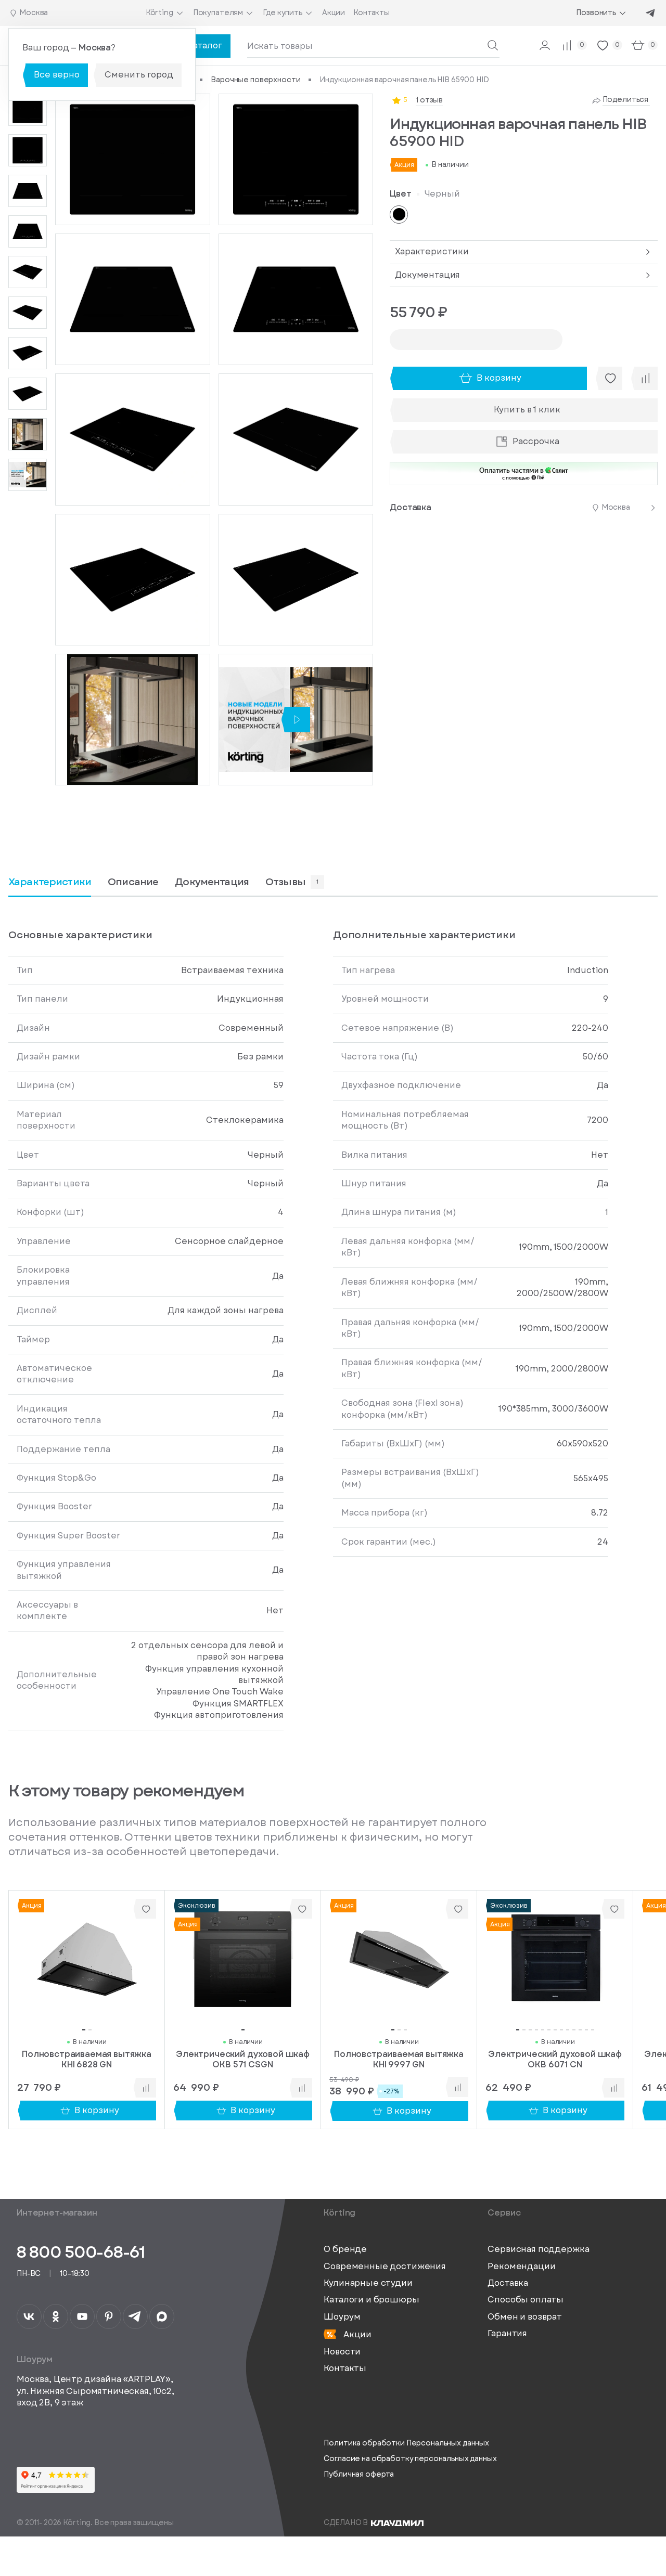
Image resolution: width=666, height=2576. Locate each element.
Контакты (345, 2368)
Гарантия (507, 2334)
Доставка (508, 2283)
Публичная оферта (359, 2474)
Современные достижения (385, 2267)
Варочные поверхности (255, 80)
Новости (342, 2352)
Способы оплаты (526, 2300)
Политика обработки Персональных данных (406, 2443)
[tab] (133, 886)
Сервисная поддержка (538, 2249)
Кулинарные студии (368, 2283)
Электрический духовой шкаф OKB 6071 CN (555, 2059)
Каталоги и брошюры (371, 2300)
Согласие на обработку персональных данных (410, 2459)
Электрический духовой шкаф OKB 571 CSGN (243, 2059)
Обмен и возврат (525, 2317)
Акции (356, 2334)
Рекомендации (521, 2267)
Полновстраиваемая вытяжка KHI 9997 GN (399, 2059)
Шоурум (342, 2317)
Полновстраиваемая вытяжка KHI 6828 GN (87, 2059)
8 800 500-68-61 (81, 2252)
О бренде (345, 2249)
